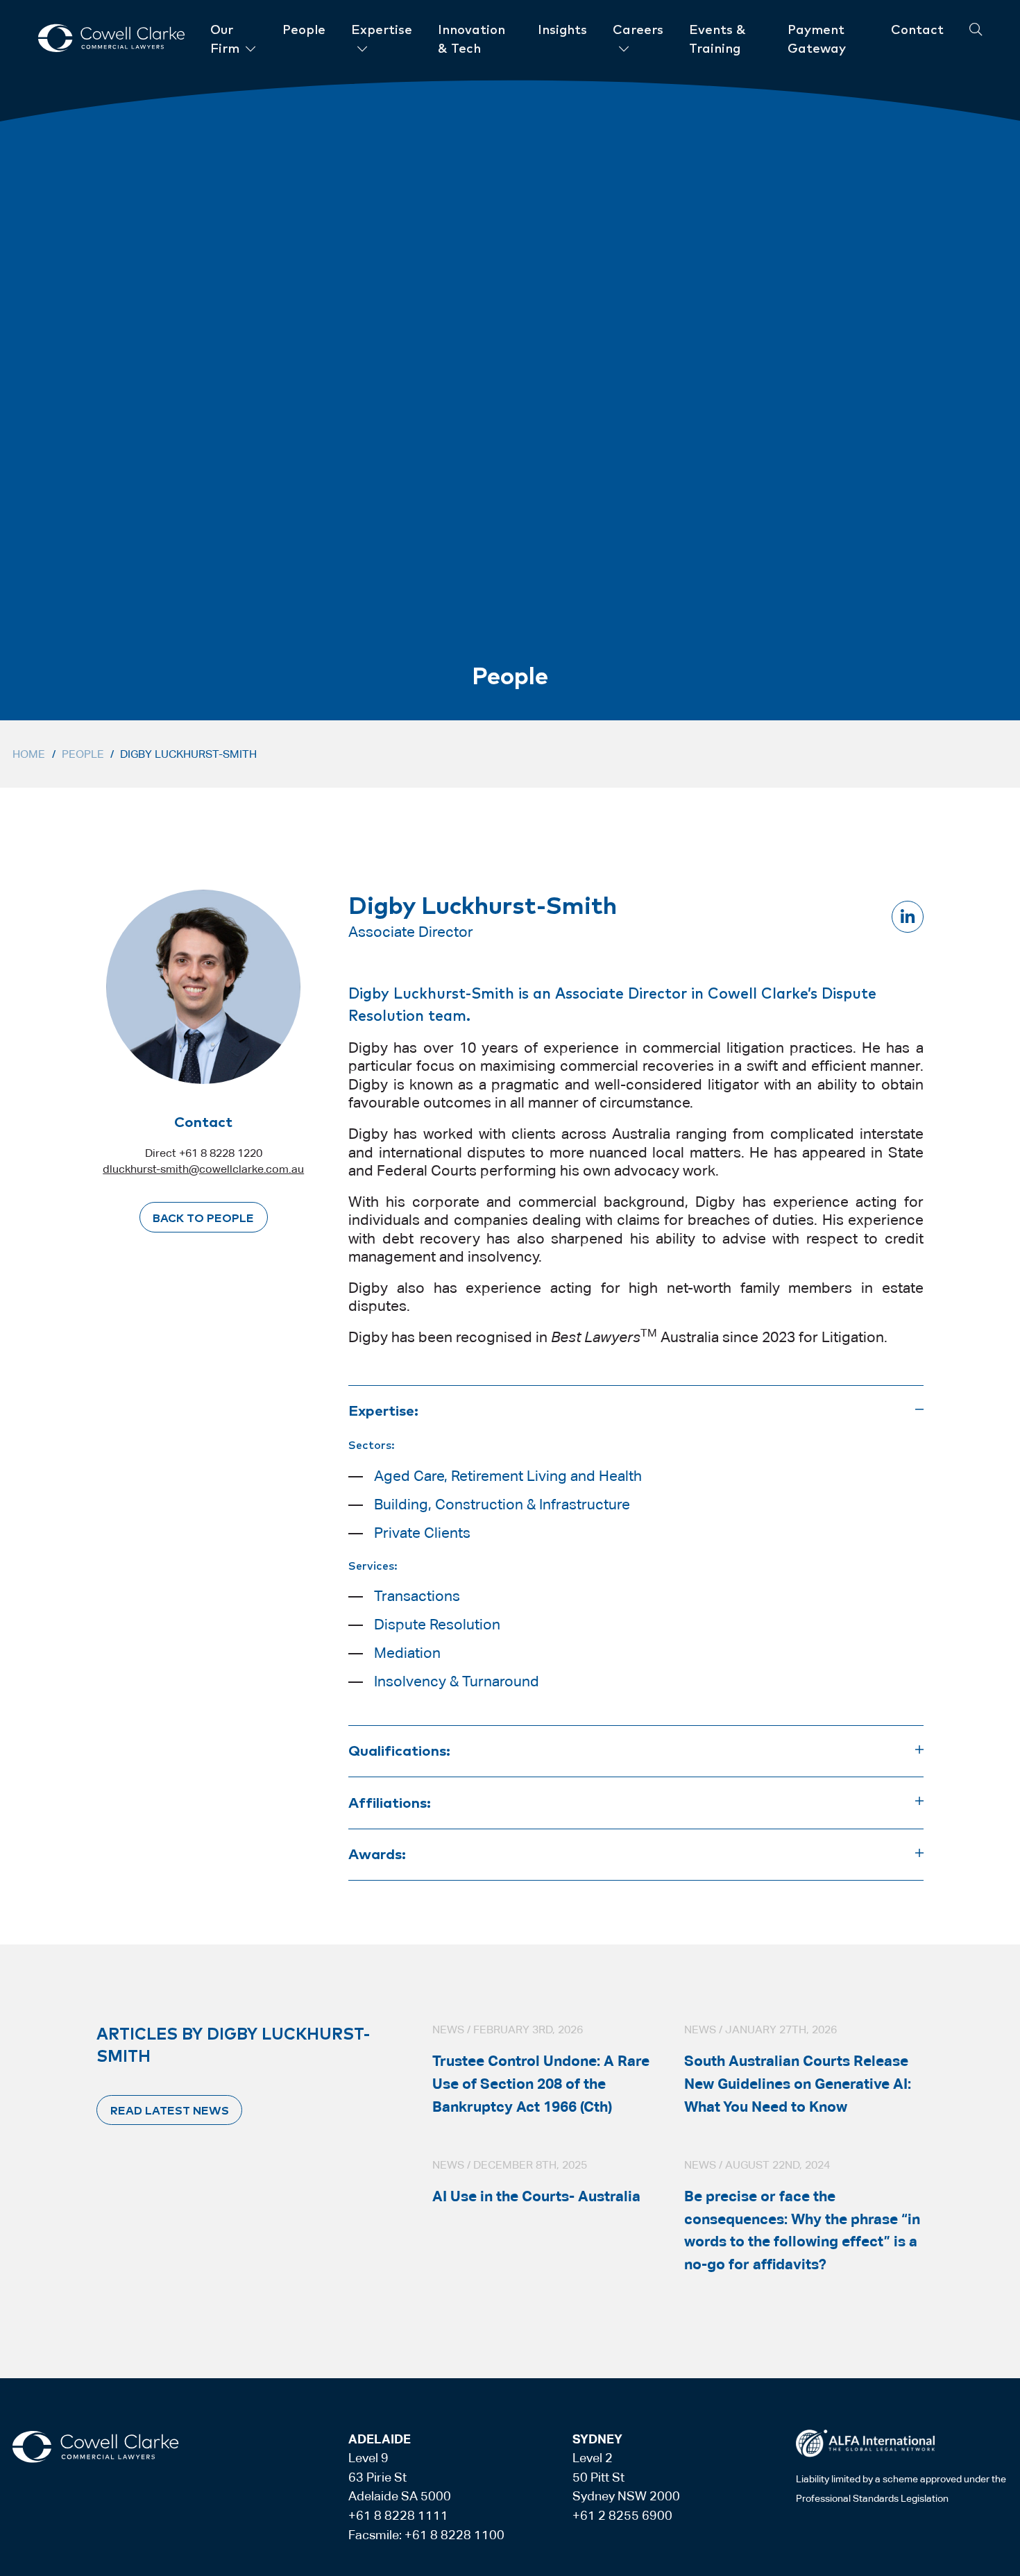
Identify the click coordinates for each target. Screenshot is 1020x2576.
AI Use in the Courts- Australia (536, 2196)
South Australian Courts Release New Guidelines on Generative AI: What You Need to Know (798, 2084)
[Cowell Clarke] (95, 2447)
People (83, 754)
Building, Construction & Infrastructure (502, 1505)
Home (29, 754)
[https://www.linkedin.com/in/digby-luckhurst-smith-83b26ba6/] (908, 917)
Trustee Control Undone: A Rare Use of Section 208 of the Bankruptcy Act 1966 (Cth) (541, 2084)
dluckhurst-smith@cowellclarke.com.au (203, 1169)
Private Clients (422, 1533)
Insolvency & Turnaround (457, 1681)
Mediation (407, 1653)
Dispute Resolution (437, 1625)
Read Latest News (170, 2110)
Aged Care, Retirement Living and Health (508, 1476)
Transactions (417, 1596)
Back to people (203, 1217)
